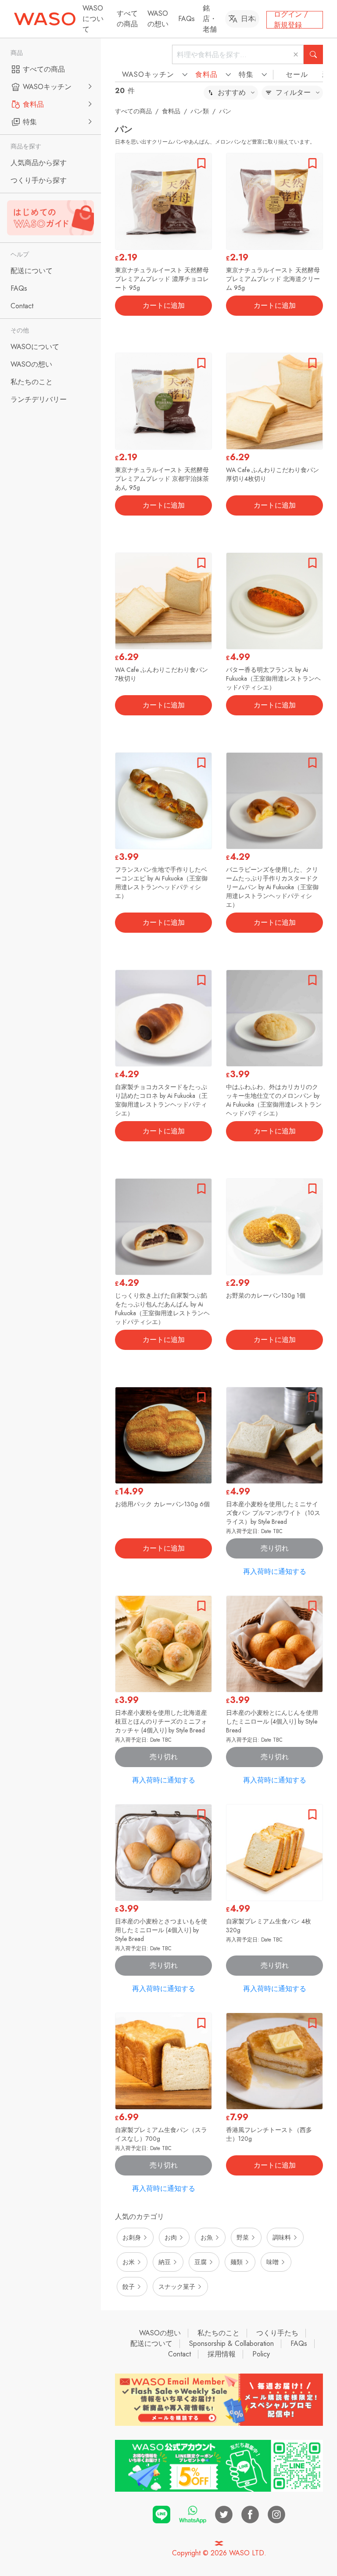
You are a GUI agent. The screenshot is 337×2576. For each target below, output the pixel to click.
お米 (129, 2262)
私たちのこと (219, 2333)
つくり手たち (277, 2333)
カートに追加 (164, 305)
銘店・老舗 (210, 19)
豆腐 (201, 2262)
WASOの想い (158, 19)
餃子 (129, 2287)
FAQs (186, 19)
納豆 (165, 2262)
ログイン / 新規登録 (291, 20)
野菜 (243, 2237)
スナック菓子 (177, 2287)
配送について (151, 2343)
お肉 (171, 2237)
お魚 (207, 2237)
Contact (179, 2354)
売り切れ (275, 1548)
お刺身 (132, 2237)
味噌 (272, 2262)
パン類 (200, 111)
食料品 (171, 111)
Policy (261, 2354)
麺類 (237, 2262)
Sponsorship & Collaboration (231, 2343)
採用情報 (222, 2354)
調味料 (282, 2237)
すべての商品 (127, 19)
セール (297, 74)
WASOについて (93, 19)
